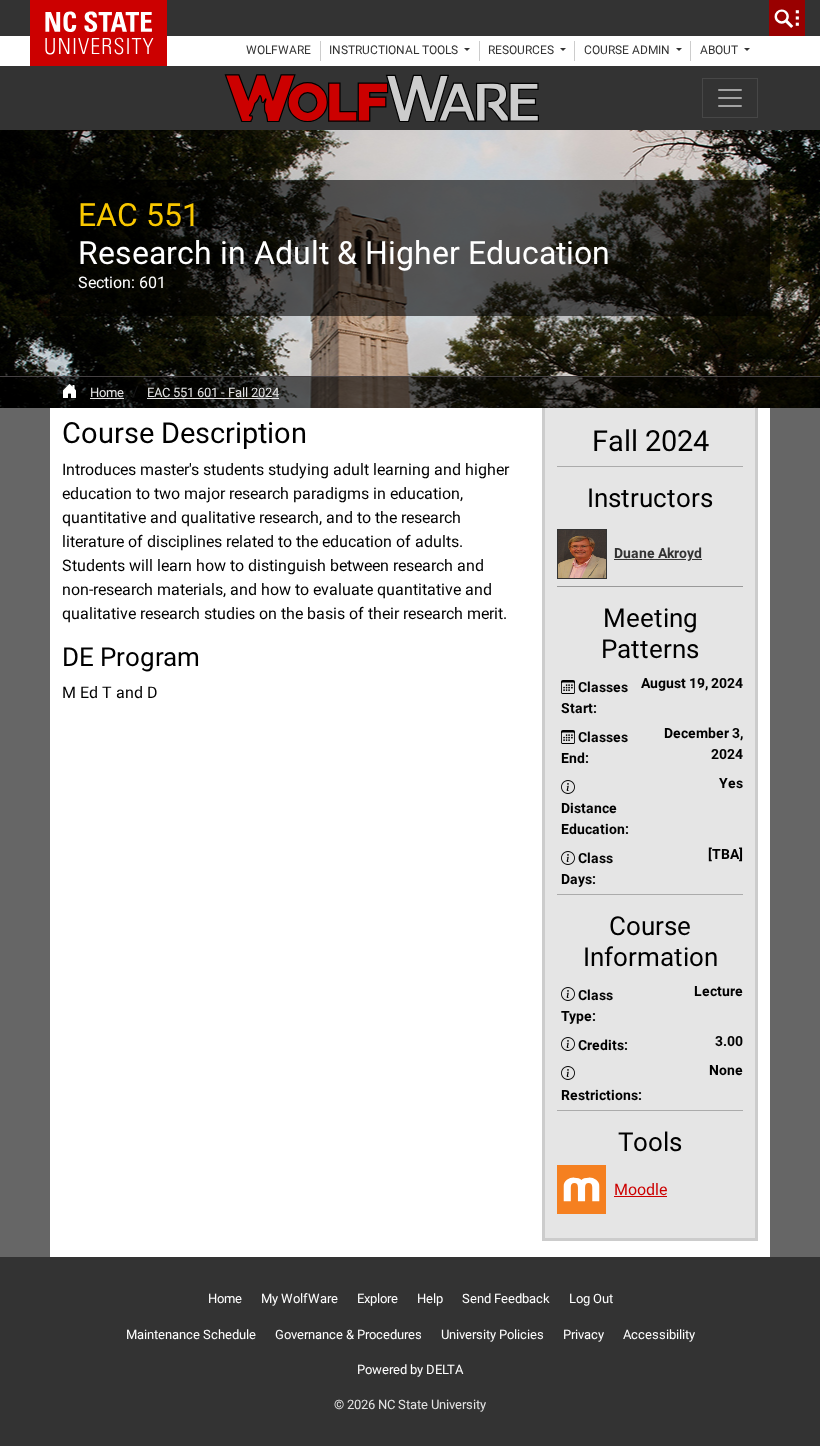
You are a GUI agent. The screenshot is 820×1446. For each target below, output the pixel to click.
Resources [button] (522, 50)
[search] (787, 18)
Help (430, 1298)
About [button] (720, 50)
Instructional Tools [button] (395, 50)
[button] (650, 554)
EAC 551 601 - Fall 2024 (213, 392)
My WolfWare (299, 1298)
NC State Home (105, 18)
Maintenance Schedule (191, 1334)
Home (107, 392)
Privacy (583, 1334)
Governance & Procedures (348, 1334)
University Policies (492, 1334)
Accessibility (659, 1334)
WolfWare (278, 50)
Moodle (640, 1189)
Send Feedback (506, 1298)
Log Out (591, 1298)
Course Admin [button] (628, 50)
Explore (377, 1298)
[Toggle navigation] (730, 98)
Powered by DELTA (410, 1369)
